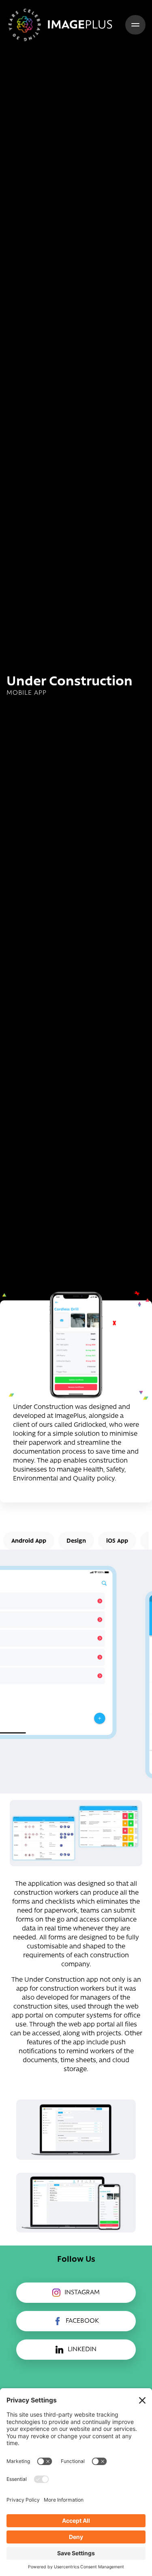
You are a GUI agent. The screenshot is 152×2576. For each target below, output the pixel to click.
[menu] (135, 25)
